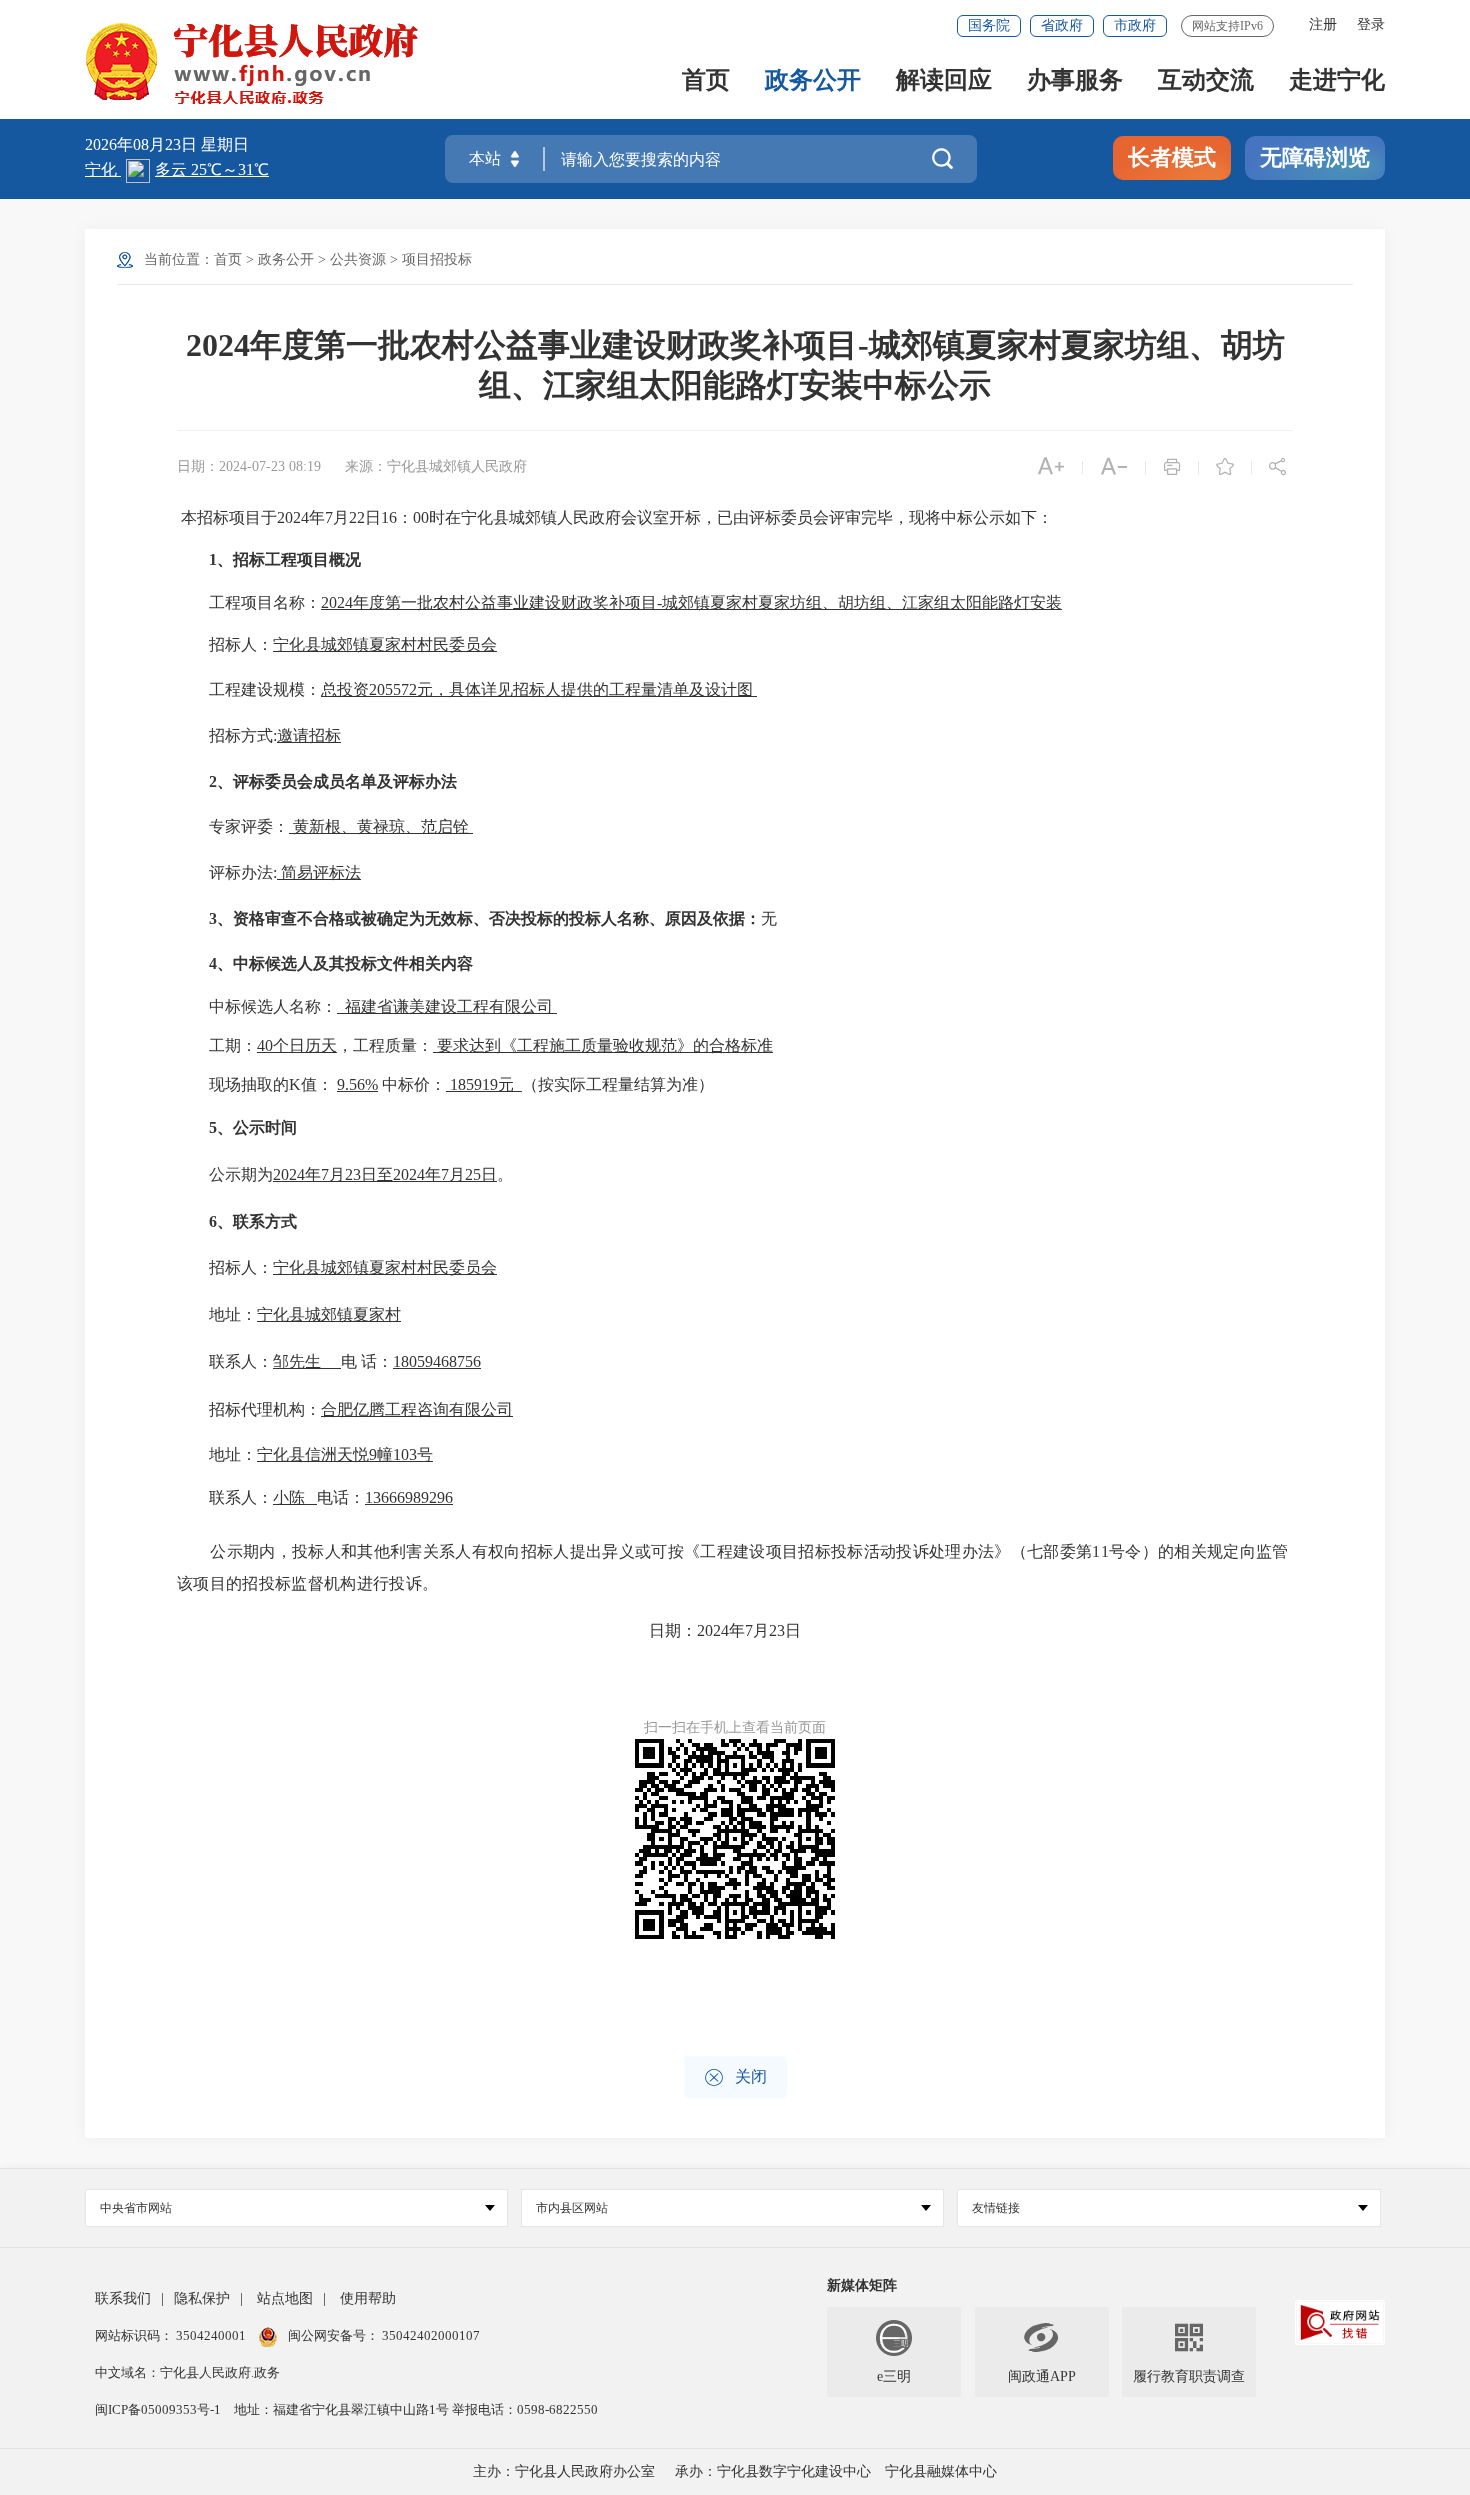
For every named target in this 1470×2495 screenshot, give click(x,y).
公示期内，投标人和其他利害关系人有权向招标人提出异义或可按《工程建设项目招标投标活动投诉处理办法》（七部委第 (651, 1551)
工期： (233, 1045)
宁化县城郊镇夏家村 (329, 1314)
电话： (341, 1497)
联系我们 (123, 2298)
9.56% (357, 1084)
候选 (257, 1006)
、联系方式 (257, 1221)
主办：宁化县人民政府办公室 (564, 2471)
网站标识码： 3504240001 (172, 2335)
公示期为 (241, 1174)
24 (301, 517)
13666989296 (409, 1497)
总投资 (345, 689)
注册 (1323, 24)
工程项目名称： (265, 602)
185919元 (486, 1084)
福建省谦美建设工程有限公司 (449, 1006)
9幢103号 (401, 1454)
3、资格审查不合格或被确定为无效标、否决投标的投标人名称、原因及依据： (485, 918)
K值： (313, 1084)
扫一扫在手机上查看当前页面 (735, 1727)
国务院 (989, 25)
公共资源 (358, 259)
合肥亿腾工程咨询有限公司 (417, 1409)
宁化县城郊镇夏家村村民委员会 (385, 644)
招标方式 (241, 735)
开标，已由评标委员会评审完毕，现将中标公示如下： (861, 517)
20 (285, 517)
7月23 (341, 1174)
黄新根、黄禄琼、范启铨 (381, 826)
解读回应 (944, 81)
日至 (377, 1174)
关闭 (735, 2077)
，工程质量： (385, 1045)
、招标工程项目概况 (289, 559)
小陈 (289, 1497)
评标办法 (241, 872)
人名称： (305, 1006)
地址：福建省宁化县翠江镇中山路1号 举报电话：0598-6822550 (416, 2409)
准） (698, 1084)
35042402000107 (429, 2335)
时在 (445, 517)
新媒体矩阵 (862, 2285)
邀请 (293, 735)
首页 (706, 81)
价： (430, 1084)
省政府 (1062, 25)
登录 (1371, 24)
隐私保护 (202, 2298)
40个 (273, 1045)
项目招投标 (437, 259)
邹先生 (297, 1361)
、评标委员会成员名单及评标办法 (337, 781)
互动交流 (1206, 81)
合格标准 (741, 1045)
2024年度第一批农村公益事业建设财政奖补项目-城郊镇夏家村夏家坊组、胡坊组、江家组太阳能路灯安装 (691, 602)
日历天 (313, 1045)
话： (377, 1361)
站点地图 (285, 2298)
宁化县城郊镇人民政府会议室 (565, 517)
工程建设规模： (265, 689)
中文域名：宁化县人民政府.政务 (187, 2372)
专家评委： (249, 826)
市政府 (1135, 25)
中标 (225, 1006)
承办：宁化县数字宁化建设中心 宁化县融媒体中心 (836, 2471)
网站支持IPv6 (1227, 26)
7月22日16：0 (373, 517)
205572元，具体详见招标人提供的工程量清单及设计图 (561, 689)
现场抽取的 (249, 1084)
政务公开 (813, 81)
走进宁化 (1337, 81)
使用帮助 (368, 2298)
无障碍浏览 (1315, 157)
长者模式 (1172, 157)
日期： (673, 1630)
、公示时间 (257, 1127)
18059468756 (437, 1361)
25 (473, 1174)
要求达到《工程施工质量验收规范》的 (573, 1045)
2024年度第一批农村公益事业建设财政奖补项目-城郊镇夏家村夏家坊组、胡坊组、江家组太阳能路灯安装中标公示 (735, 365)
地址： (233, 1314)
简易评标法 (321, 872)
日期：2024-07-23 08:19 (249, 466)
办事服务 (1075, 81)
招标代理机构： (265, 1409)
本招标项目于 (229, 517)
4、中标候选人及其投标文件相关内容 (341, 963)
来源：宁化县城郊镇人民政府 (436, 466)
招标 (325, 735)
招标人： (241, 644)
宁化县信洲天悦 (313, 1454)
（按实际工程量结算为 (602, 1084)
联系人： (241, 1361)
